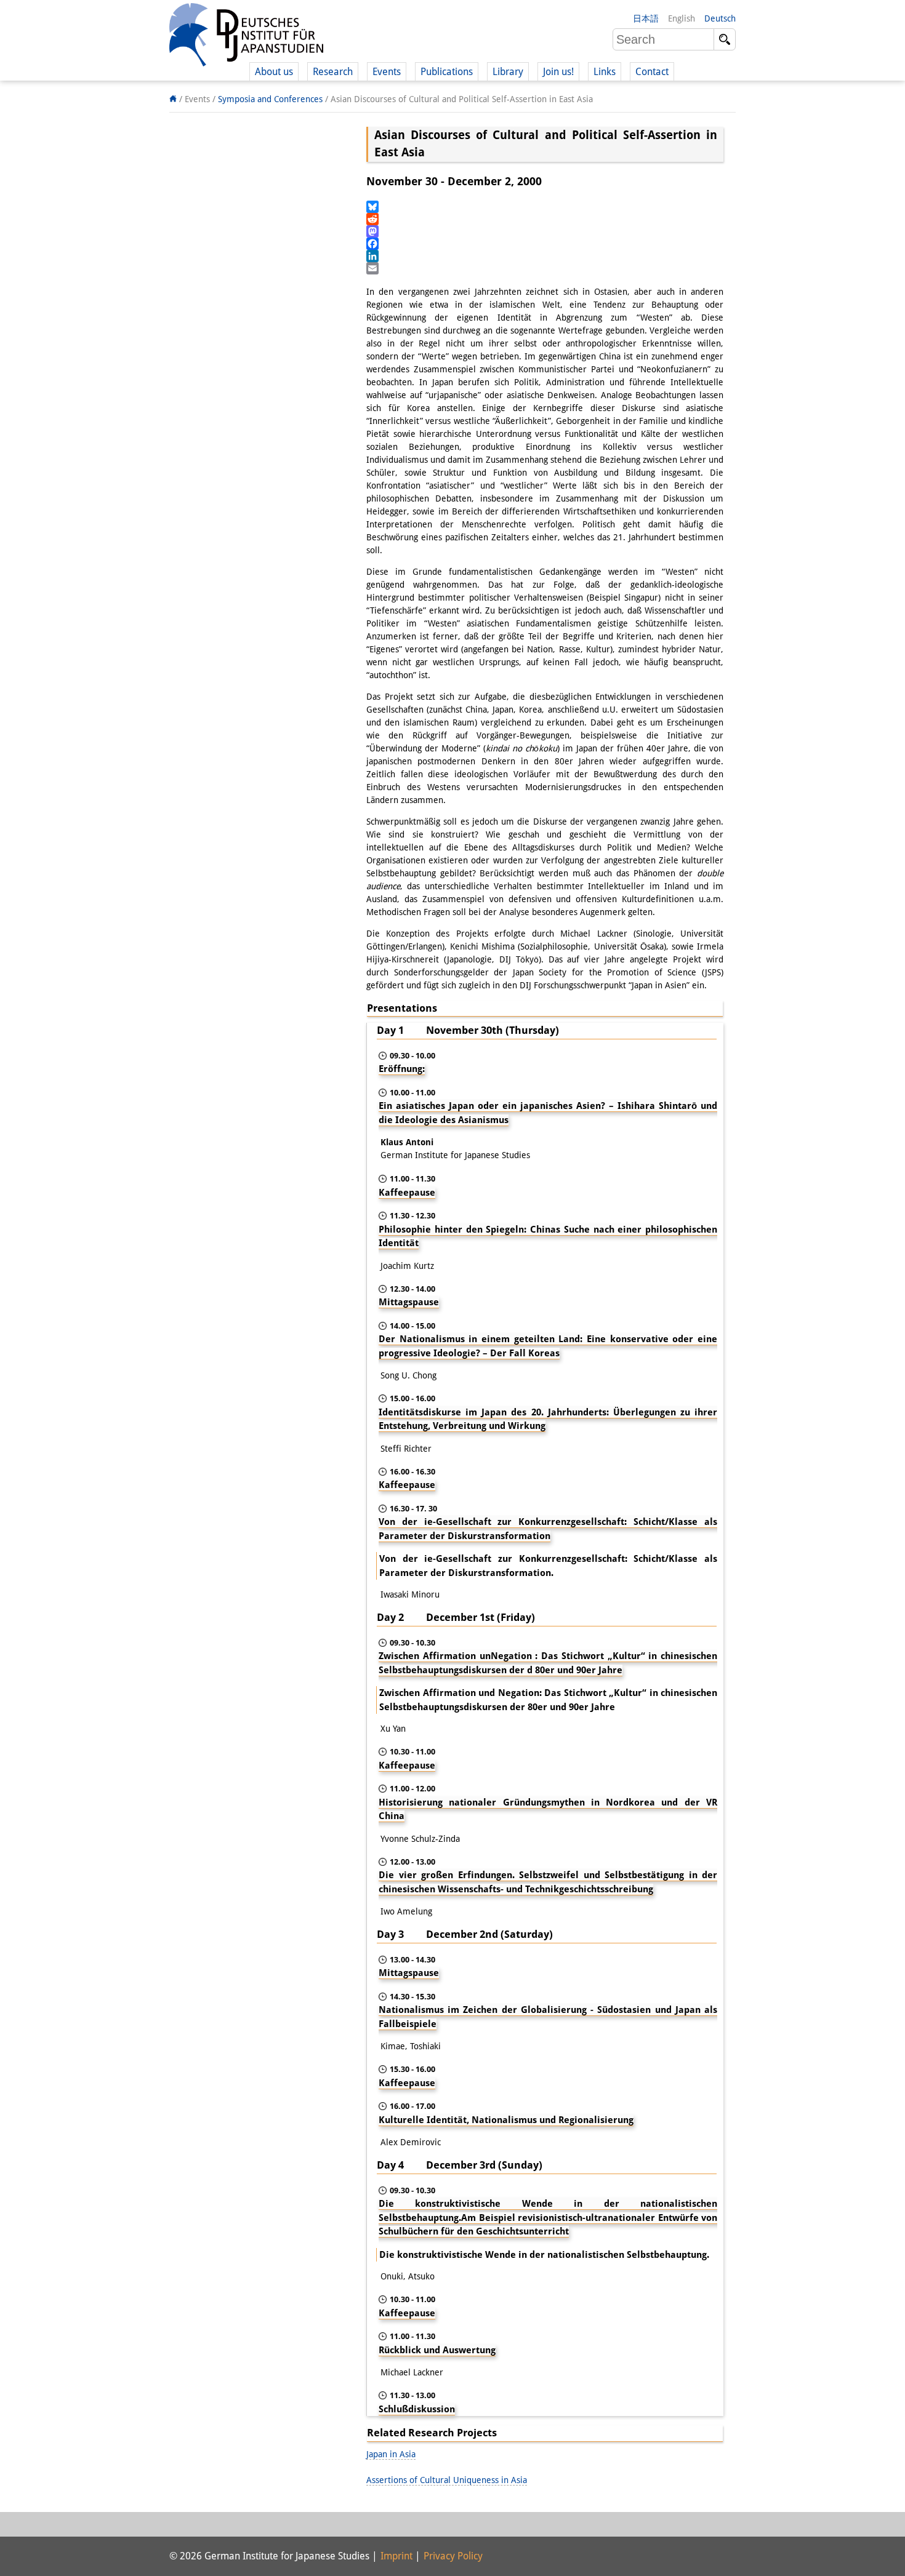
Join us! (558, 72)
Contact (652, 72)
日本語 (646, 18)
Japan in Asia (391, 2454)
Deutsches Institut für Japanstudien (246, 37)
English (682, 18)
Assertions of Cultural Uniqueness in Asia (447, 2480)
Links (605, 72)
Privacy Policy (453, 2556)
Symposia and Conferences (270, 99)
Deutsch (720, 18)
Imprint (396, 2556)
